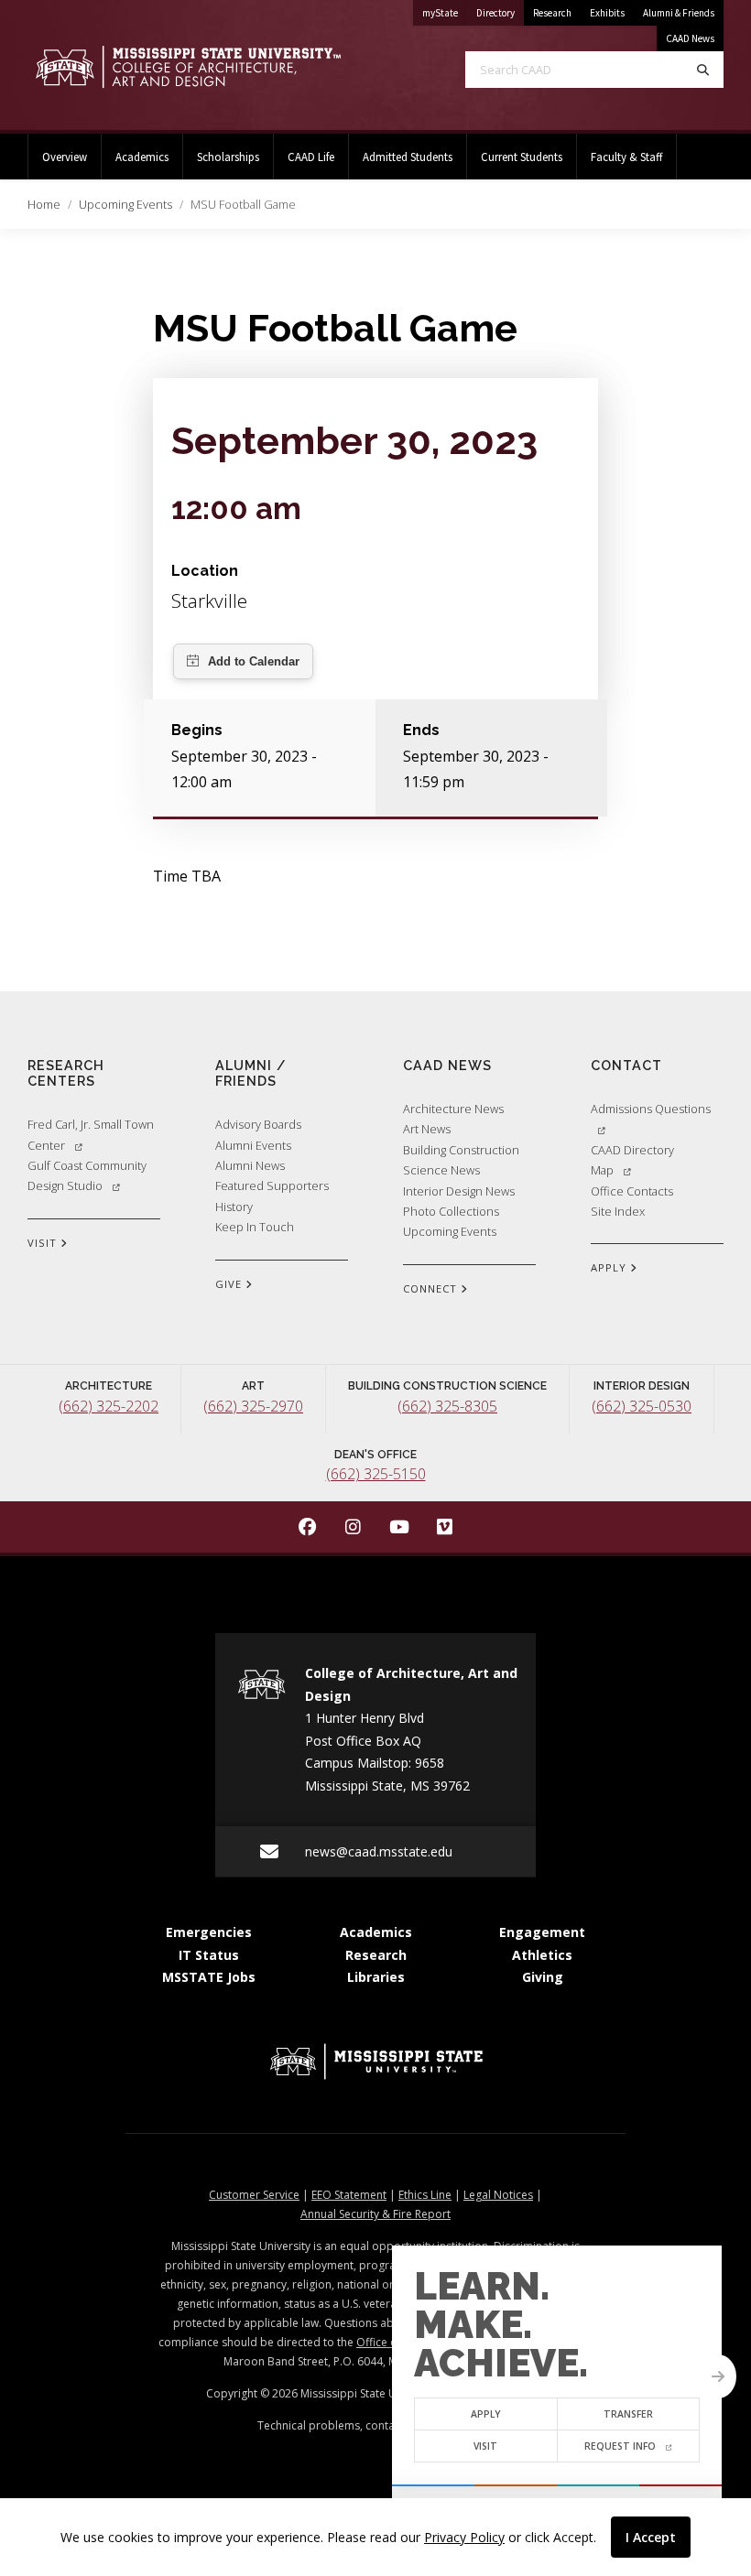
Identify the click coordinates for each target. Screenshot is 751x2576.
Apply (486, 2414)
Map (602, 1170)
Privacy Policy (464, 2537)
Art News (427, 1129)
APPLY (610, 1267)
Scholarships (228, 157)
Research (552, 13)
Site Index (618, 1211)
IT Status (209, 1955)
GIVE (230, 1284)
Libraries (376, 1977)
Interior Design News (459, 1191)
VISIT (44, 1243)
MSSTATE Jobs (209, 1977)
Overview (65, 157)
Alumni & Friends (679, 13)
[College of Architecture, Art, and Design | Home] (188, 67)
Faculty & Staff (626, 157)
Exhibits (607, 13)
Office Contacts (632, 1191)
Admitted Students (408, 157)
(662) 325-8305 (447, 1406)
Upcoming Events (125, 204)
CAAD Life (311, 157)
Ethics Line (425, 2195)
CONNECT (432, 1288)
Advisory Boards (258, 1124)
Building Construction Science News (461, 1160)
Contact (626, 1065)
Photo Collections (451, 1211)
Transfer (628, 2414)
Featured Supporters (272, 1185)
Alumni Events (253, 1145)
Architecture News (453, 1109)
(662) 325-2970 (253, 1406)
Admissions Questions (651, 1109)
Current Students (522, 157)
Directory (500, 12)
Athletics (542, 1955)
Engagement (542, 1932)
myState (445, 12)
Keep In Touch (255, 1227)
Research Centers (66, 1073)
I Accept (651, 2537)
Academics (142, 157)
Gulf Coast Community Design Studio (87, 1175)
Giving (543, 1977)
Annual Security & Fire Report (375, 2214)
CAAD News (690, 38)
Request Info (620, 2446)
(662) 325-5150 (376, 1474)
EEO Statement (349, 2195)
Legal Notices (498, 2195)
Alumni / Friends (251, 1073)
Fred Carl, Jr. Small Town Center (91, 1134)
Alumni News (250, 1165)
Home (44, 204)
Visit (485, 2446)
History (234, 1207)
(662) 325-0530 (642, 1406)
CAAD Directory (632, 1150)
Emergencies (209, 1932)
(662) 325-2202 (109, 1406)
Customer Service (254, 2195)
